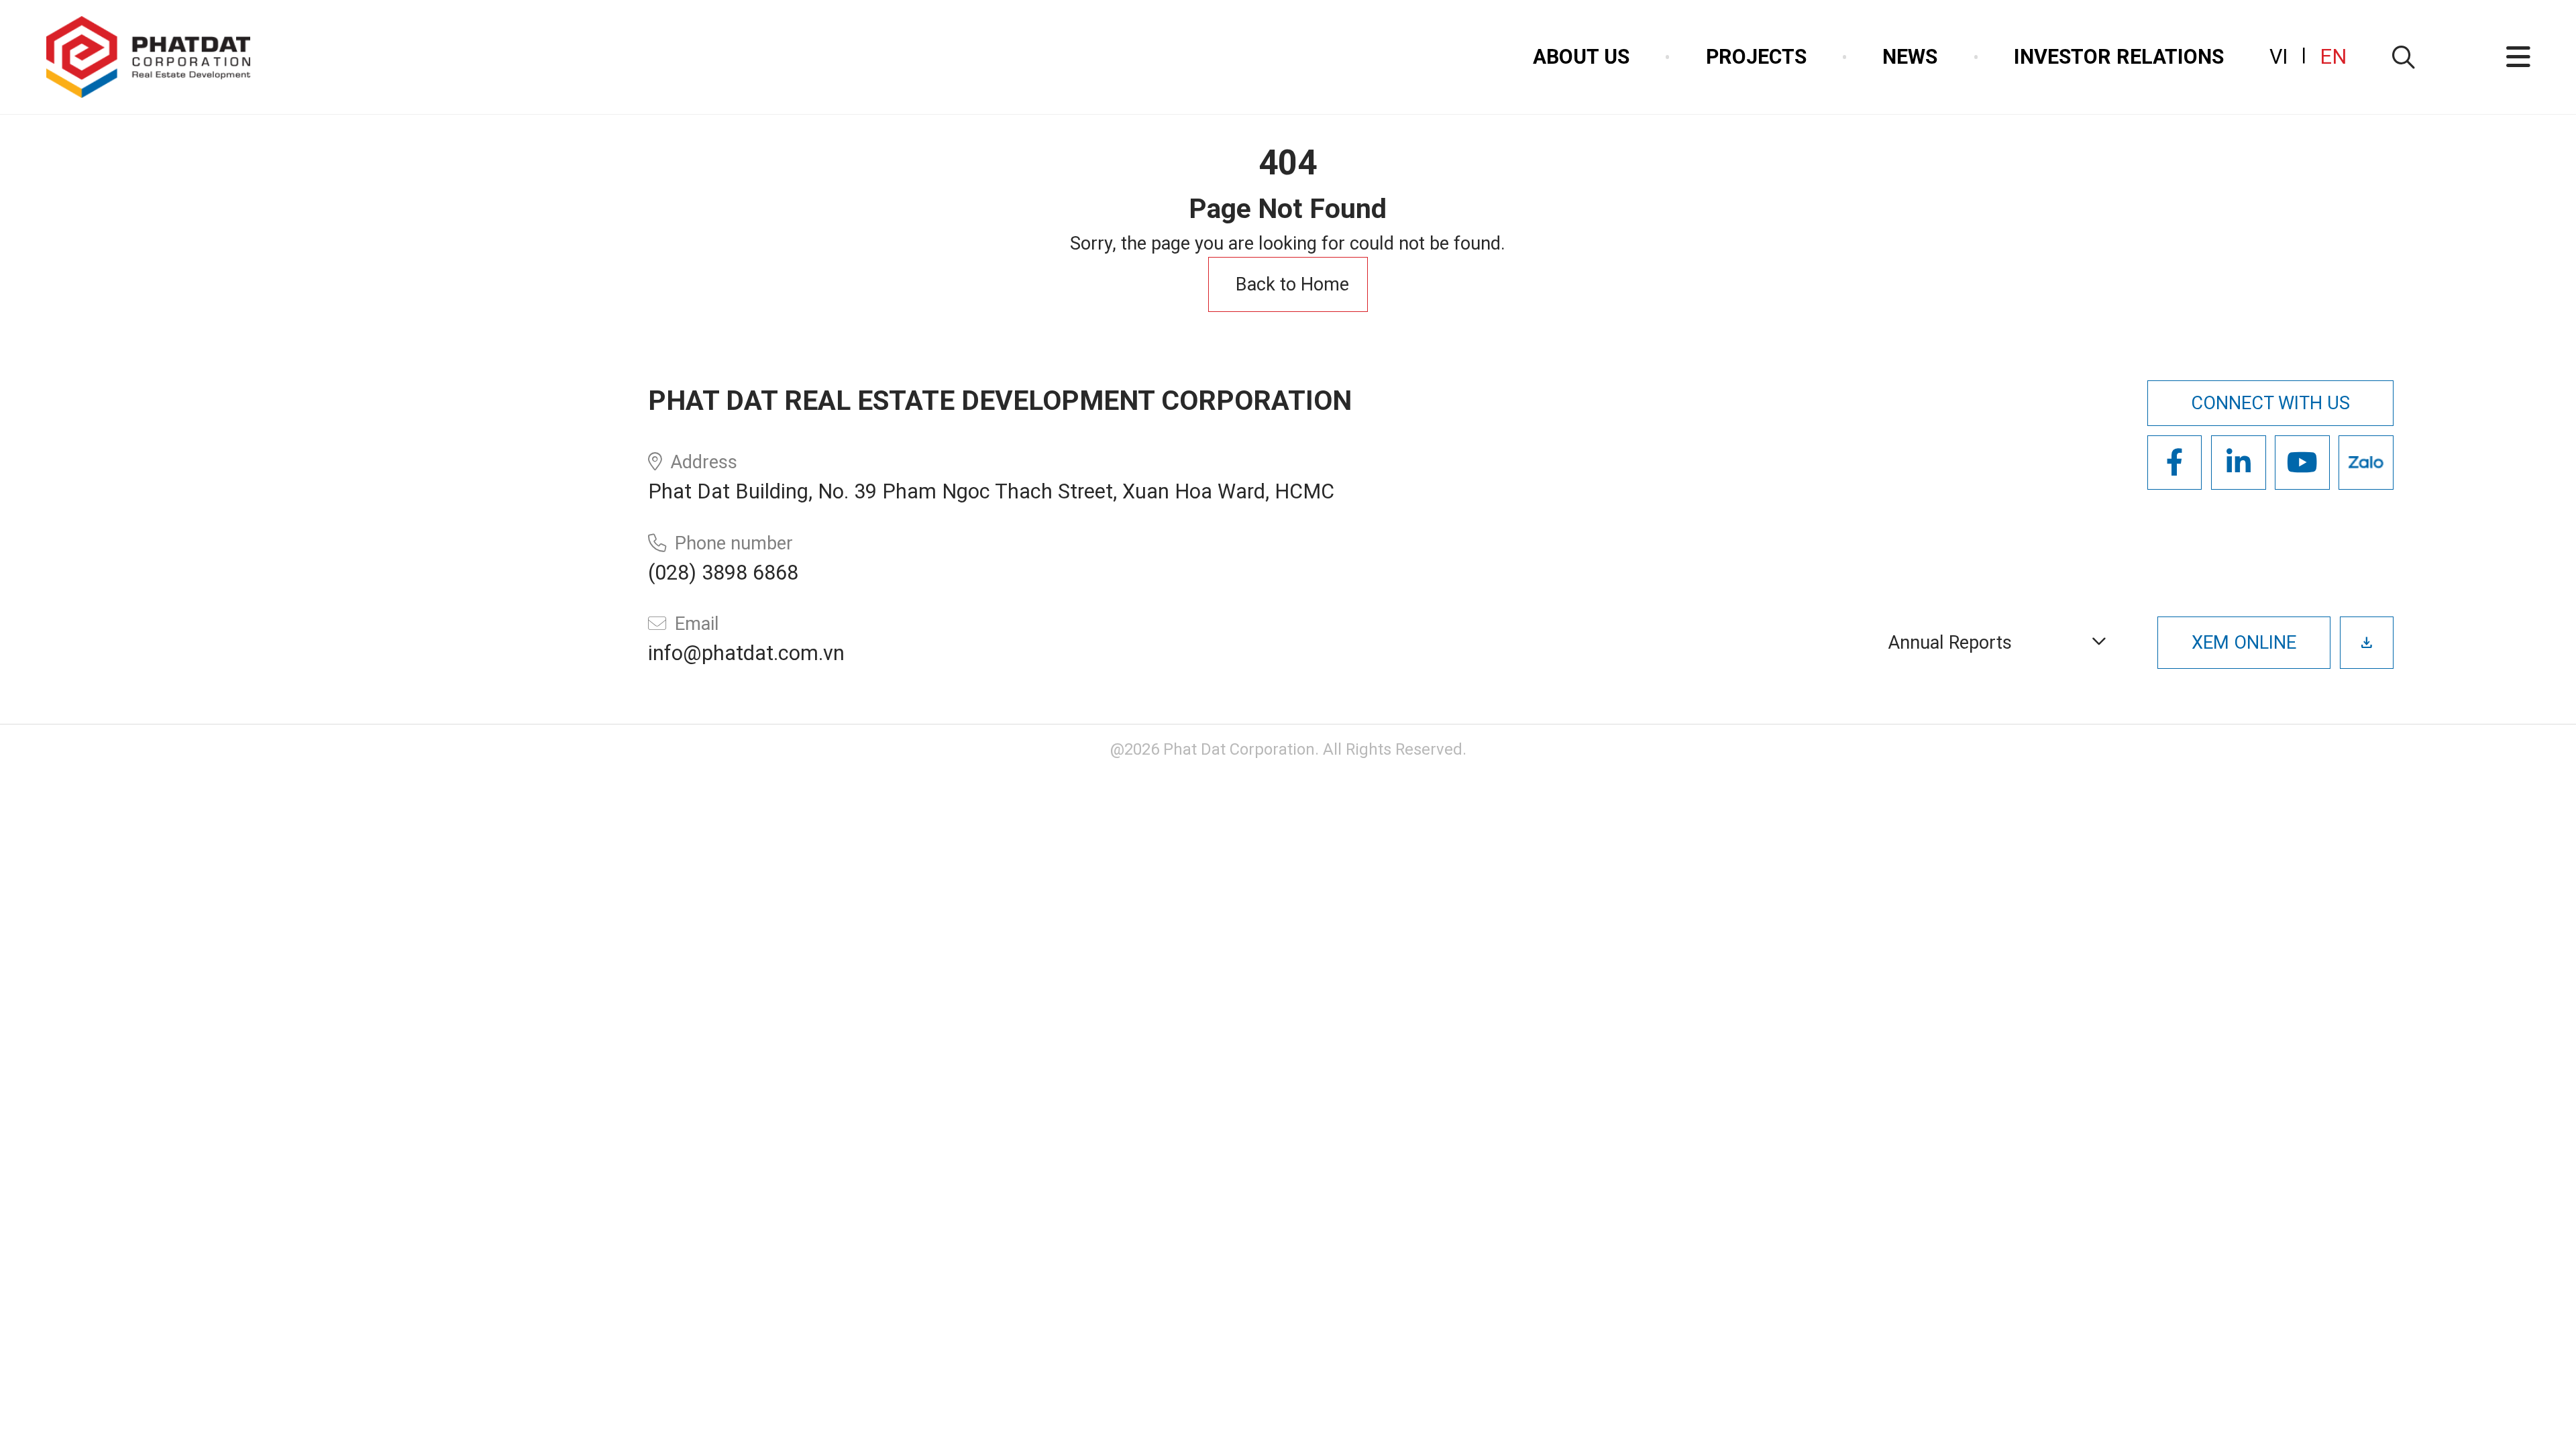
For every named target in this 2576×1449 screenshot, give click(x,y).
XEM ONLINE (2244, 643)
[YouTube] (2302, 463)
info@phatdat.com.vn (746, 653)
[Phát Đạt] (148, 57)
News (1910, 57)
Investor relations (2119, 57)
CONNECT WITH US (2270, 403)
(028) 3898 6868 (723, 573)
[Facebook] (2175, 463)
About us (1581, 57)
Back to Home (1292, 284)
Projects (1756, 57)
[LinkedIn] (2239, 463)
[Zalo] (2366, 463)
